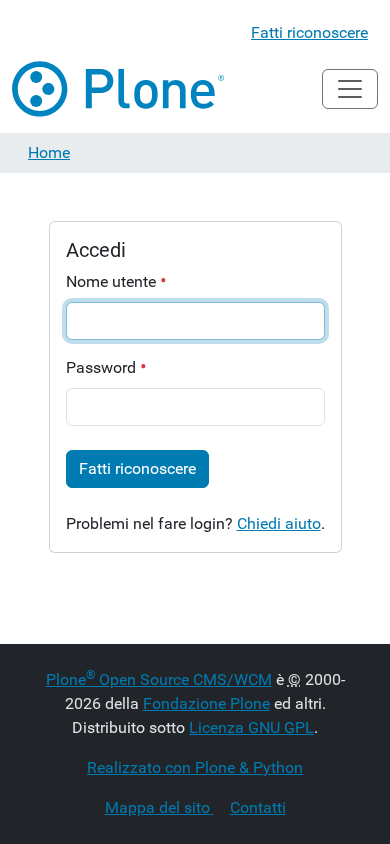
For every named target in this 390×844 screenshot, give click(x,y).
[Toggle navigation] (350, 89)
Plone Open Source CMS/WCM (159, 679)
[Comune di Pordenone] (119, 89)
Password (103, 367)
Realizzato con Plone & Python (195, 767)
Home (49, 152)
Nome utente (113, 281)
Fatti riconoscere (309, 32)
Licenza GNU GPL (251, 727)
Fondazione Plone (206, 703)
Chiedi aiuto (279, 523)
